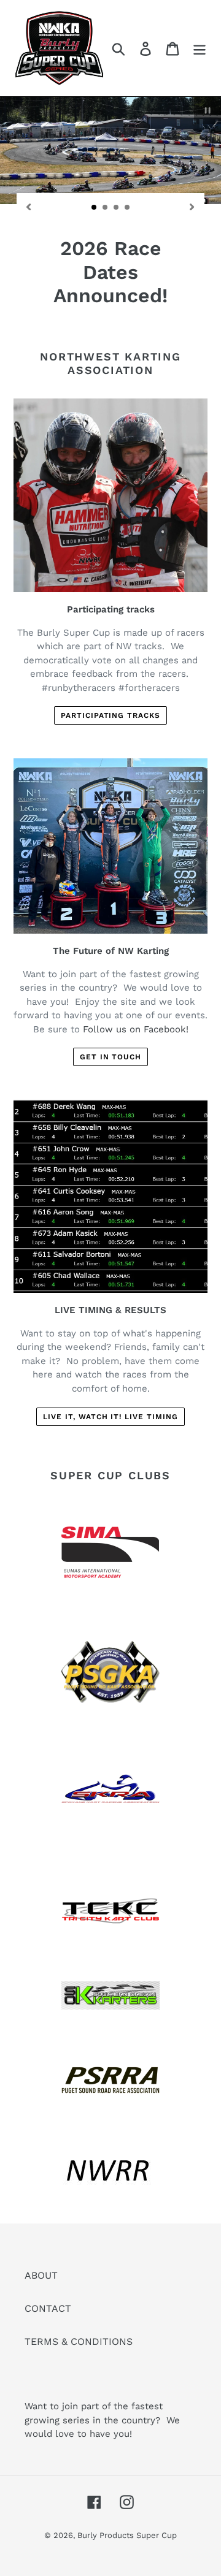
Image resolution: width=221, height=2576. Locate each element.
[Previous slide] (29, 206)
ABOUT (41, 2300)
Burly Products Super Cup (127, 2561)
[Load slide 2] (106, 208)
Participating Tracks (110, 741)
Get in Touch (111, 1083)
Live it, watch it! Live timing (110, 1442)
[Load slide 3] (117, 208)
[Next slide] (192, 206)
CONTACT (48, 2334)
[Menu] (200, 48)
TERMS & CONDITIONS (79, 2367)
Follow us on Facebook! (136, 1054)
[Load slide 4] (128, 208)
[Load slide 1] (95, 208)
